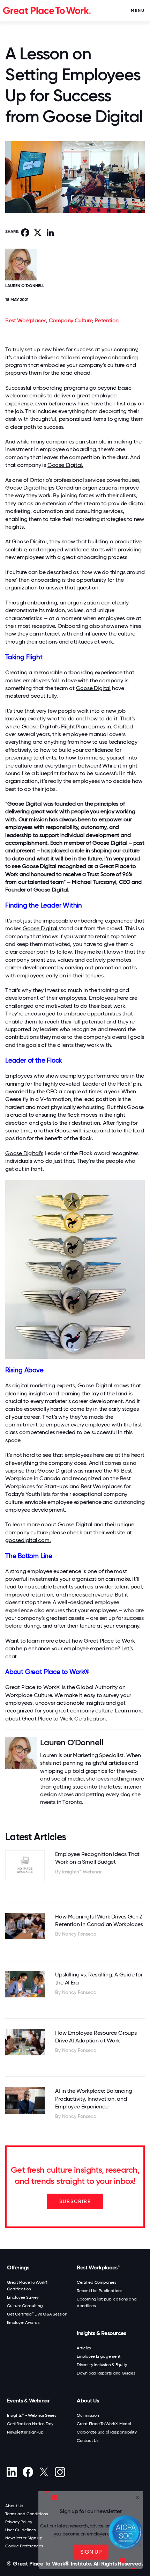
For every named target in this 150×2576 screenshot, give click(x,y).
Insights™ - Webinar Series (32, 2415)
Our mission (88, 2415)
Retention (107, 320)
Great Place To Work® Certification (28, 2286)
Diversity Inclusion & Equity (102, 2365)
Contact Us (88, 2441)
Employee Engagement (99, 2356)
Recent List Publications (100, 2291)
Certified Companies (96, 2282)
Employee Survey (23, 2297)
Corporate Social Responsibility (107, 2432)
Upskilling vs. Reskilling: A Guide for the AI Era (99, 1978)
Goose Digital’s (41, 726)
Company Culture (70, 320)
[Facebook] (28, 2472)
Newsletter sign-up (25, 2432)
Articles (84, 2348)
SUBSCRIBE (75, 2201)
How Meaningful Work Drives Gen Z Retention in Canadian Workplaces (99, 1920)
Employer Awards (23, 2322)
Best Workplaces (26, 320)
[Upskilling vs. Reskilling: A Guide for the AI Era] (25, 1984)
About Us (88, 2401)
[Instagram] (60, 2472)
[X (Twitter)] (44, 2472)
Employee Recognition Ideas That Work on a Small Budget (97, 1858)
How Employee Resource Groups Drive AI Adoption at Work (96, 2037)
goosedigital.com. (28, 1540)
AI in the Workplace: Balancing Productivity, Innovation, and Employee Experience (93, 2099)
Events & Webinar (28, 2401)
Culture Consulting (25, 2306)
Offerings (18, 2267)
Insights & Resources (101, 2333)
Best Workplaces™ (98, 2267)
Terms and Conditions (27, 2514)
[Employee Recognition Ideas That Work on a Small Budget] (25, 1866)
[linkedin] (12, 2472)
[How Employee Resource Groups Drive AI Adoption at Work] (25, 2042)
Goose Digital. (65, 465)
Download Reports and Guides (106, 2373)
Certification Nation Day (30, 2424)
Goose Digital (22, 488)
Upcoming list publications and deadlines (107, 2302)
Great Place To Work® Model (104, 2424)
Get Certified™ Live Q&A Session (37, 2314)
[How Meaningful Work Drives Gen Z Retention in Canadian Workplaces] (25, 1926)
